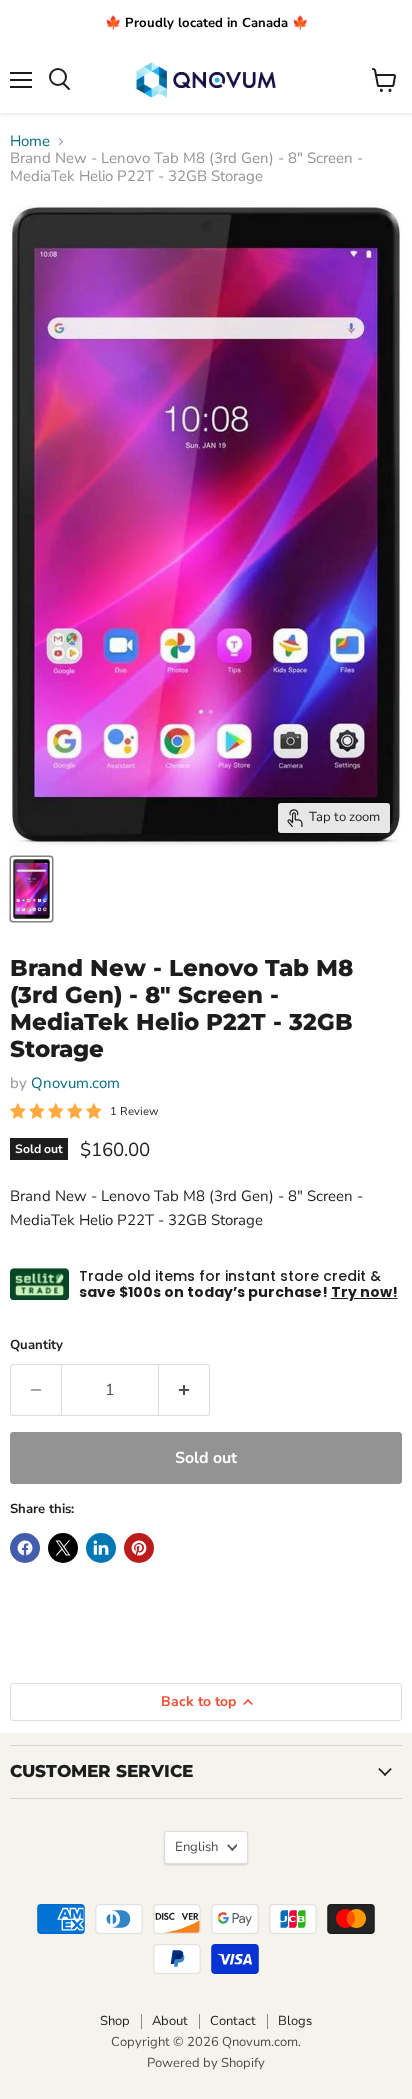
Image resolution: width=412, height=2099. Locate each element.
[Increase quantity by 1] (184, 1390)
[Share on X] (63, 1548)
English (196, 1847)
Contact (233, 2021)
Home (30, 141)
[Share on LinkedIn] (101, 1548)
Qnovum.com (75, 1083)
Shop (115, 2021)
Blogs (295, 2021)
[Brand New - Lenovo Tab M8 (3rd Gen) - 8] (31, 889)
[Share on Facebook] (25, 1548)
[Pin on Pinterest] (139, 1548)
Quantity (36, 1345)
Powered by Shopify (206, 2063)
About (170, 2021)
